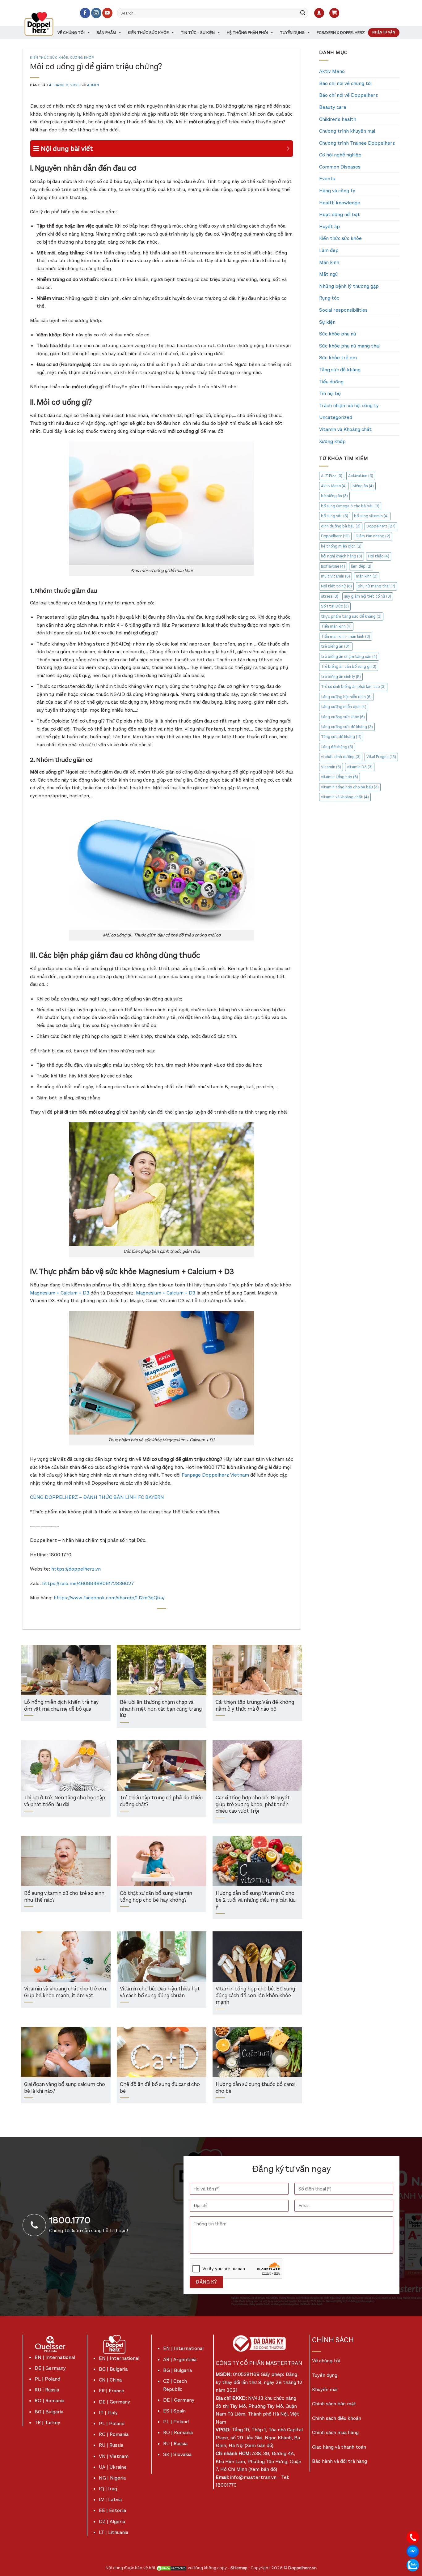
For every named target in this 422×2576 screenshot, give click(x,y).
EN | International (55, 2357)
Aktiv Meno (332, 71)
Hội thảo (379, 556)
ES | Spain (174, 2411)
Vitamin (331, 767)
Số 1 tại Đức (335, 606)
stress (330, 596)
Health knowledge (340, 203)
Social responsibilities (343, 310)
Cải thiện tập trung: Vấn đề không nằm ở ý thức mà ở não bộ (255, 1706)
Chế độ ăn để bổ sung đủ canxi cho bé (160, 2088)
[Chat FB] (413, 2551)
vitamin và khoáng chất (345, 797)
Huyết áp (329, 226)
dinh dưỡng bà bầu (341, 526)
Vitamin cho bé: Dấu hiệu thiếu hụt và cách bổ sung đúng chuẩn (160, 1992)
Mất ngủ (328, 274)
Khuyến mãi (325, 2389)
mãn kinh (367, 576)
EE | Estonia (112, 2510)
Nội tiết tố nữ (336, 586)
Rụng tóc (329, 298)
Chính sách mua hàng (335, 2432)
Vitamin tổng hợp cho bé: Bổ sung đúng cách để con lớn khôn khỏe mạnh (255, 1996)
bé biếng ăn (334, 496)
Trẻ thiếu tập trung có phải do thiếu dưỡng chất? (161, 1801)
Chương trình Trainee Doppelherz (357, 143)
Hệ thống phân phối (247, 33)
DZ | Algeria (112, 2521)
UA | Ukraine (113, 2467)
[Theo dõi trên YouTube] (107, 13)
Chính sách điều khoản (337, 2418)
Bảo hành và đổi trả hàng (340, 2461)
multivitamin (335, 576)
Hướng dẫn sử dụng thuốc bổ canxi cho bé (255, 2088)
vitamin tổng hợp (340, 777)
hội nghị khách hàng (342, 556)
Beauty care (333, 107)
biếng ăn (363, 486)
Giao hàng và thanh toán (339, 2447)
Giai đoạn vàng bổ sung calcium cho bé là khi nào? (65, 2088)
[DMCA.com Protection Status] (171, 2568)
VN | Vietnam (114, 2456)
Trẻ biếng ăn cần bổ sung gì (349, 666)
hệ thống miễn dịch (341, 546)
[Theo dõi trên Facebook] (85, 13)
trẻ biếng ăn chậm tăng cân (349, 657)
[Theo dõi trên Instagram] (96, 13)
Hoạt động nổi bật (340, 214)
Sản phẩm (106, 33)
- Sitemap (238, 2568)
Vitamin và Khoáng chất (345, 429)
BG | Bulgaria (49, 2412)
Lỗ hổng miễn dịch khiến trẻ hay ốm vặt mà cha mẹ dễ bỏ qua (61, 1706)
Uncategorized (336, 417)
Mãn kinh (329, 262)
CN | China (110, 2380)
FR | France (112, 2391)
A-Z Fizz (332, 476)
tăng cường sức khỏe (343, 717)
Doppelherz (381, 526)
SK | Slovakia (177, 2454)
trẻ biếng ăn (336, 646)
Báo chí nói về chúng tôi (345, 83)
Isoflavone (333, 566)
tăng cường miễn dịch (344, 707)
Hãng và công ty (337, 191)
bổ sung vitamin (371, 516)
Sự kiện (327, 322)
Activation (361, 476)
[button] (319, 13)
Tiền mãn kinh (336, 626)
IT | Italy (108, 2413)
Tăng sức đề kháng (340, 370)
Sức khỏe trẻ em (338, 358)
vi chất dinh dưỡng (341, 757)
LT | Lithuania (114, 2532)
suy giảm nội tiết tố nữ (368, 596)
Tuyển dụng (292, 33)
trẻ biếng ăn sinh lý (341, 677)
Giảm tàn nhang (373, 536)
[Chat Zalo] (413, 2565)
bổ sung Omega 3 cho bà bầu (350, 506)
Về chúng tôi (71, 33)
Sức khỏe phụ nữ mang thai (349, 346)
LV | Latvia (110, 2499)
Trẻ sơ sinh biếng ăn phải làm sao (353, 687)
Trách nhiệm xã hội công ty (349, 405)
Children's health (338, 119)
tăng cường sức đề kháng (347, 727)
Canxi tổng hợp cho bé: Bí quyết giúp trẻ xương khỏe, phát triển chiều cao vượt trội (253, 1805)
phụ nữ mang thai (376, 586)
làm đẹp (361, 566)
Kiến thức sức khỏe (148, 33)
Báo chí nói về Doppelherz (348, 95)
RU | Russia (47, 2390)
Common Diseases (340, 167)
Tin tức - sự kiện (198, 33)
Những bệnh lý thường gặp (349, 286)
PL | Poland (47, 2379)
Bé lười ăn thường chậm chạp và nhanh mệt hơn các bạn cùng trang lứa (161, 1709)
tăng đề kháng (337, 747)
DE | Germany (50, 2368)
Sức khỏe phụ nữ (338, 334)
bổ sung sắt (335, 516)
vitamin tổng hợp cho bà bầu (350, 787)
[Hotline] (413, 2537)
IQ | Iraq (108, 2489)
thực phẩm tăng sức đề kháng (351, 616)
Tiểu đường (331, 382)
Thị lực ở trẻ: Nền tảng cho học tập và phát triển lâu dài (65, 1801)
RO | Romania (49, 2401)
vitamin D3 (360, 767)
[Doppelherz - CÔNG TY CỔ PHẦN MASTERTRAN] (46, 24)
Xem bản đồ (259, 2445)
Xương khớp (82, 58)
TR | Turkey (47, 2422)
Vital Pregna (381, 757)
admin (93, 85)
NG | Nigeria (112, 2478)
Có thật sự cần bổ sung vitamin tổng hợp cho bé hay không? (156, 1897)
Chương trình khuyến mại (347, 131)
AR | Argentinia (180, 2359)
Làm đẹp (329, 250)
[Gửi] (303, 13)
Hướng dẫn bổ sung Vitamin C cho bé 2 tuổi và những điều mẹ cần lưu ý (256, 1900)
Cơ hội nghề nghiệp (340, 155)
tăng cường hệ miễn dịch (346, 697)
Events (327, 179)
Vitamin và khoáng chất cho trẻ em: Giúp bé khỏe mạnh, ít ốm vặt (66, 1992)
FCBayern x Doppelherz (341, 33)
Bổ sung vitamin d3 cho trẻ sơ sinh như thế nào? (64, 1897)
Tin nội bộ (330, 393)
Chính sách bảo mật (334, 2404)
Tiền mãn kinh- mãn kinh (346, 636)
